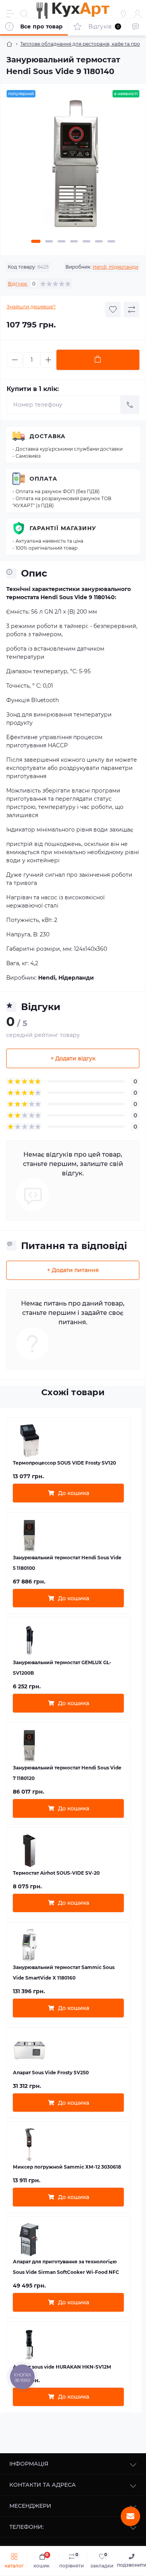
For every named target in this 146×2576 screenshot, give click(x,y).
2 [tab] (49, 241)
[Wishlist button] (113, 310)
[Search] (24, 14)
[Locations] (123, 14)
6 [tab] (99, 241)
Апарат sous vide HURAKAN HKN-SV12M (62, 2367)
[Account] (137, 14)
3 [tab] (62, 241)
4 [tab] (74, 241)
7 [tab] (111, 241)
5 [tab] (86, 241)
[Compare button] (132, 310)
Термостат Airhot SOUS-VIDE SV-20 (56, 1873)
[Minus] (15, 360)
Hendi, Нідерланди (115, 267)
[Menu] (10, 14)
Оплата (43, 479)
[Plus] (48, 360)
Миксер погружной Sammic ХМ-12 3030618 (67, 2167)
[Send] (130, 405)
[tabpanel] (73, 167)
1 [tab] (36, 241)
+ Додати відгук (73, 1058)
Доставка (47, 436)
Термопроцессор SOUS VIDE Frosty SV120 (64, 1463)
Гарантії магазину (63, 528)
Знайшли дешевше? (31, 307)
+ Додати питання (73, 1270)
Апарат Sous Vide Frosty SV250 (51, 2073)
